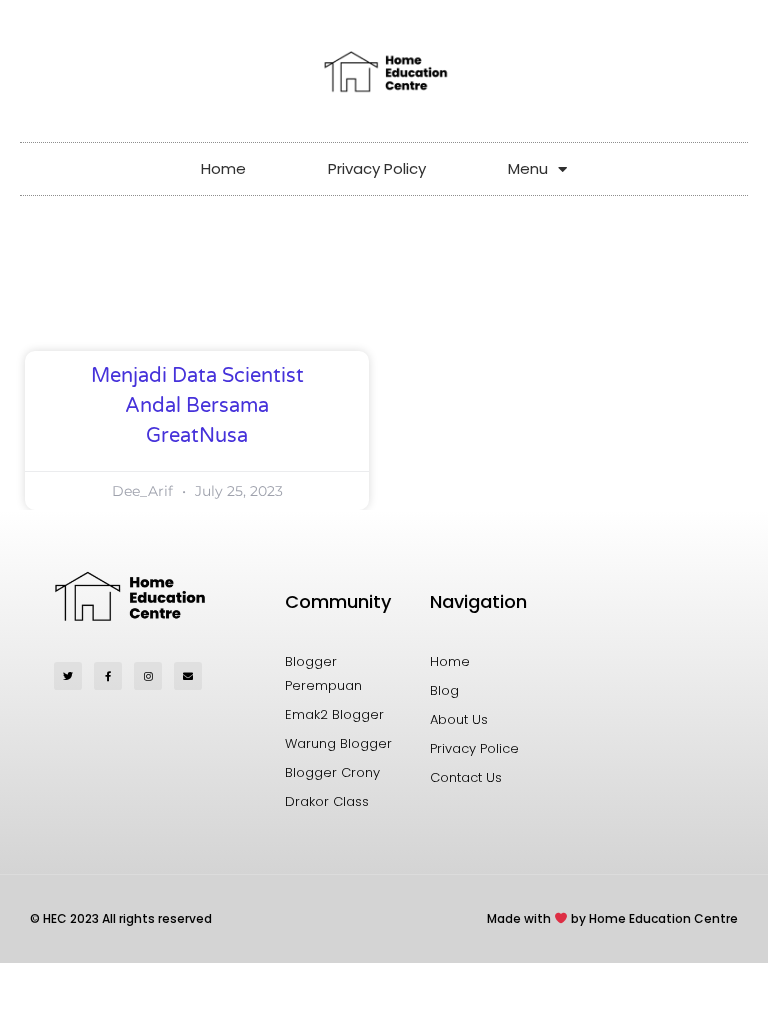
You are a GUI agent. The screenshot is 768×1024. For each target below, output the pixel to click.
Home (223, 168)
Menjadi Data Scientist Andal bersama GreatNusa (197, 406)
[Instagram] (148, 676)
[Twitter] (68, 676)
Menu (528, 168)
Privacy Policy (377, 168)
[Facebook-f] (108, 676)
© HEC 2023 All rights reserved (121, 918)
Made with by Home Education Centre (612, 918)
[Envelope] (188, 676)
